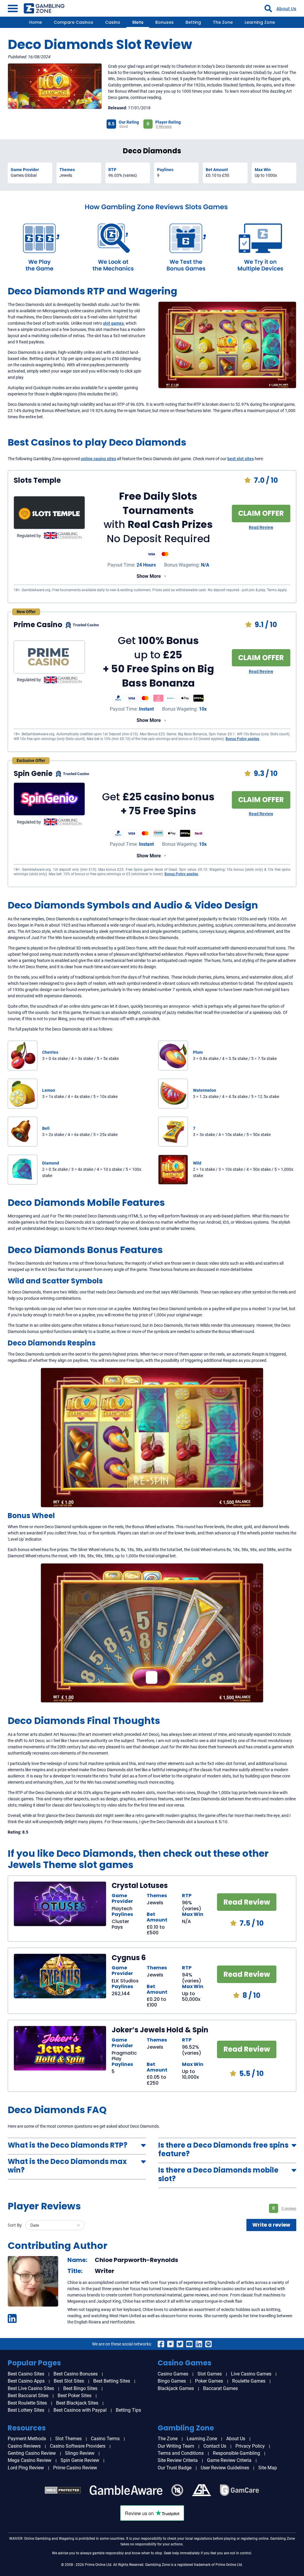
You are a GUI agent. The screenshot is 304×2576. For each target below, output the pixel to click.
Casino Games (173, 2374)
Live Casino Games (251, 2374)
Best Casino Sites (26, 2374)
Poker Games (209, 2381)
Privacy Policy (250, 2446)
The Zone (223, 22)
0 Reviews (164, 127)
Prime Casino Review (75, 2468)
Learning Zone (260, 22)
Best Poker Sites (75, 2396)
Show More (149, 576)
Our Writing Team (176, 2446)
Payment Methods (27, 2439)
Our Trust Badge (175, 2468)
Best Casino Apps (26, 2381)
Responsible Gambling (236, 2453)
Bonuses (164, 22)
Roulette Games (249, 2381)
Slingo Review (80, 2453)
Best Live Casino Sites (31, 2388)
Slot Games (210, 2374)
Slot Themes (68, 2439)
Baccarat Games (220, 2388)
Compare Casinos (73, 22)
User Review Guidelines (225, 2468)
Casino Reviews (24, 2446)
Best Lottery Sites (26, 2410)
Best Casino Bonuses (76, 2374)
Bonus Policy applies (242, 739)
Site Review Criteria (178, 2460)
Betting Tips (128, 2410)
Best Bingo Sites (80, 2388)
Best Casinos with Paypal (80, 2410)
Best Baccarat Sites (28, 2396)
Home (35, 22)
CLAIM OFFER (261, 513)
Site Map (268, 2468)
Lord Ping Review (26, 2468)
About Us (286, 9)
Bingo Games (172, 2381)
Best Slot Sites (69, 2381)
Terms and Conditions (181, 2453)
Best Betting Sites (112, 2381)
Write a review (271, 2225)
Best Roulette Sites (27, 2403)
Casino (113, 22)
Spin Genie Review (80, 2460)
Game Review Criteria (229, 2460)
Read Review (261, 527)
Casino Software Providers (78, 2446)
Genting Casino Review (32, 2453)
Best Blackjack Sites (77, 2403)
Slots (138, 22)
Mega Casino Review (30, 2460)
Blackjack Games (176, 2388)
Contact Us (215, 2446)
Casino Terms (105, 2439)
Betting (193, 22)
